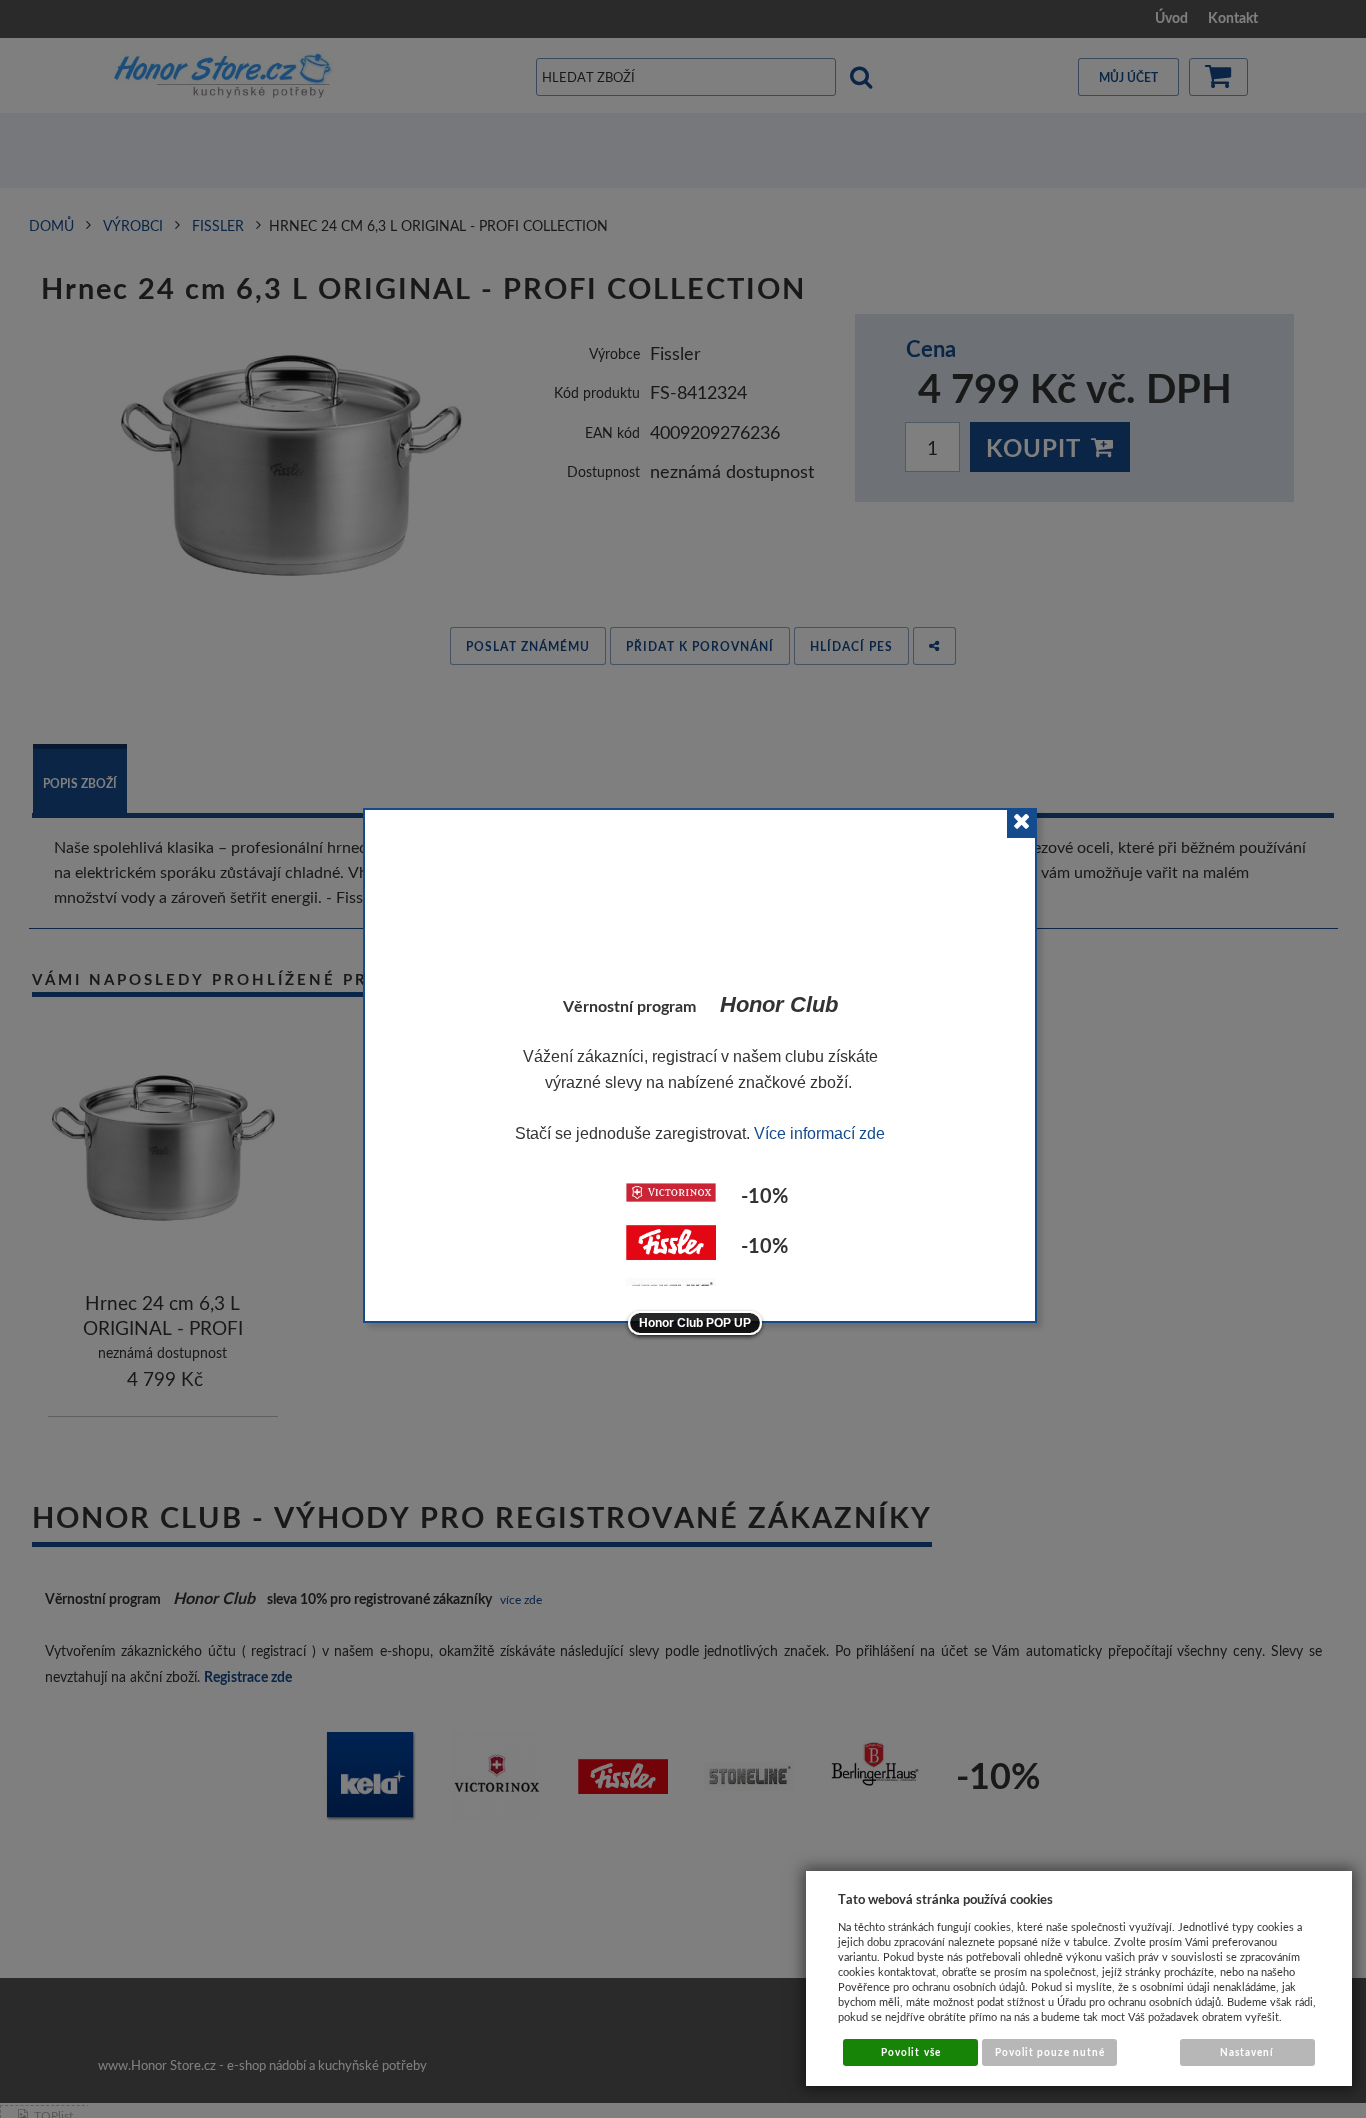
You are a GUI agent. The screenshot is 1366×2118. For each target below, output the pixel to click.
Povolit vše (910, 2052)
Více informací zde (819, 1133)
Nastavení (1247, 2052)
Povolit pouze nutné (1050, 2052)
